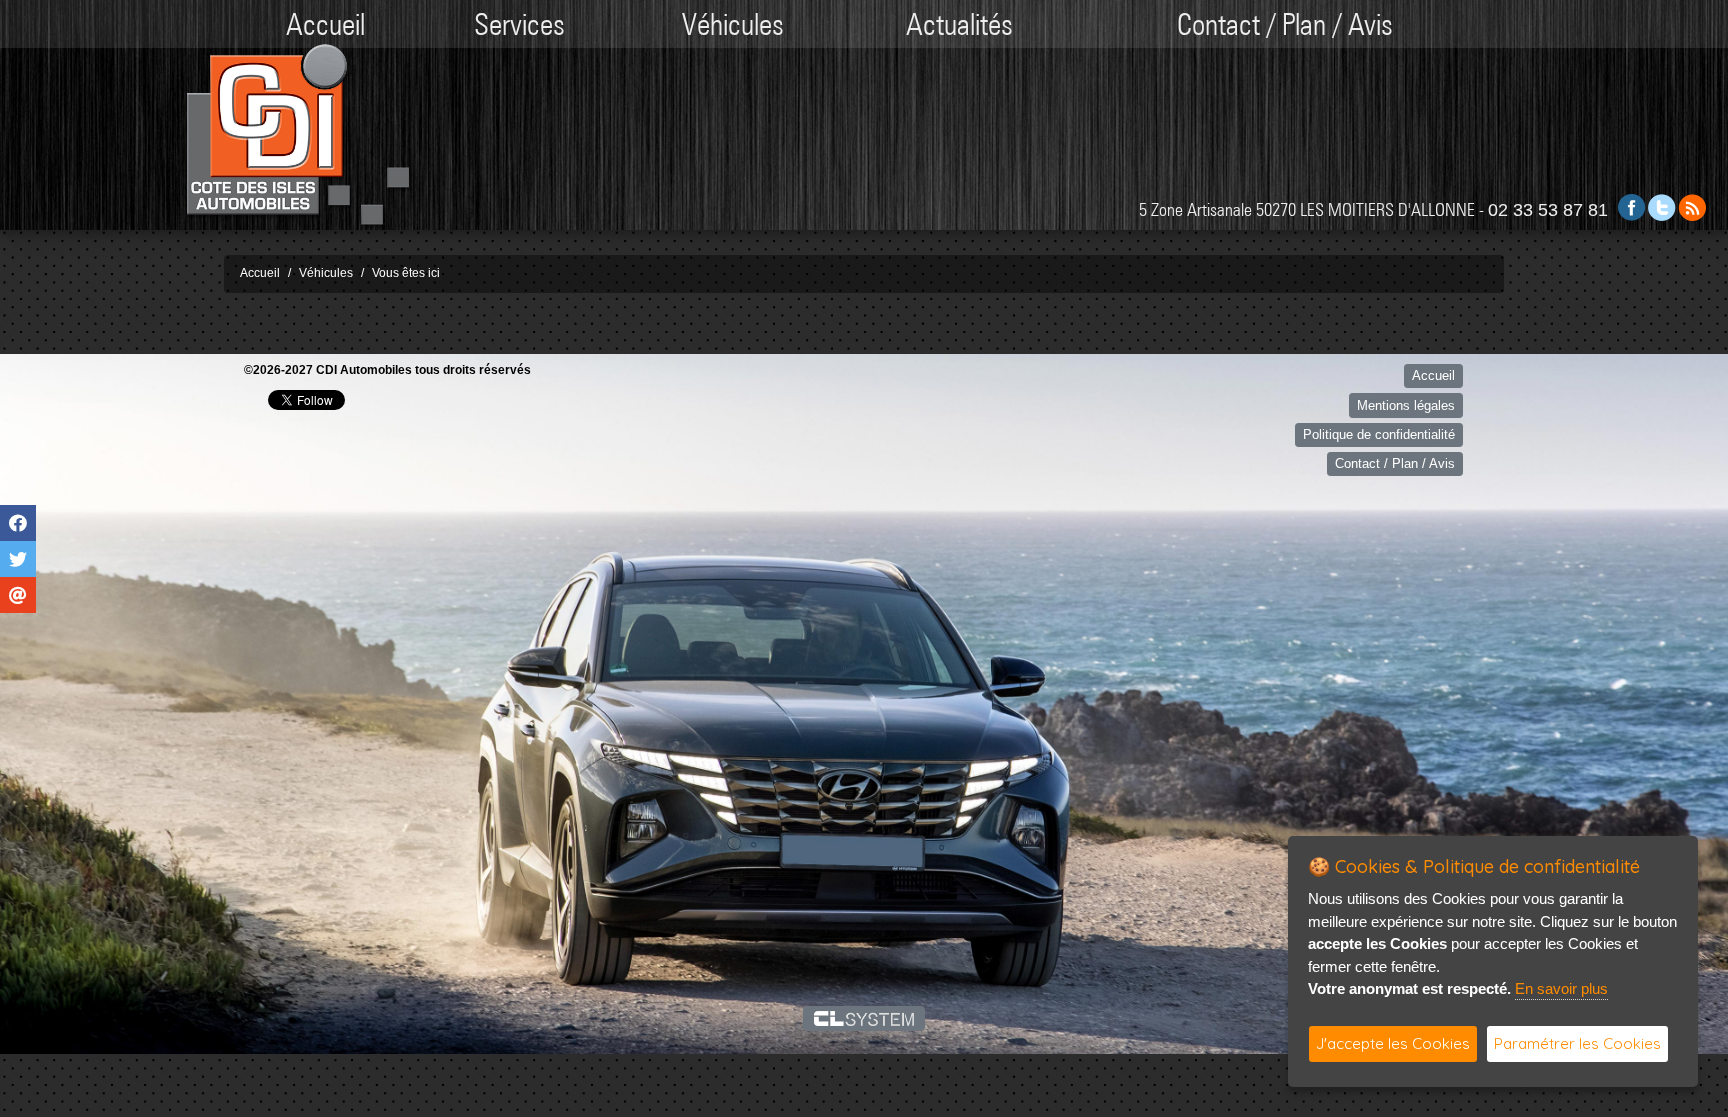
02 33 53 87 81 (1548, 210)
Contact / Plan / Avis (1285, 24)
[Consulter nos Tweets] (1662, 206)
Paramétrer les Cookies (1577, 1043)
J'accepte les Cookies (1393, 1043)
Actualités (959, 24)
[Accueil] (298, 135)
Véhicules (733, 24)
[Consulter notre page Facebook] (1632, 206)
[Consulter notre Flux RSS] (1692, 206)
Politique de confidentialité (1379, 434)
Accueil (325, 24)
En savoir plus (1561, 988)
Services (519, 24)
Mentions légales (1406, 405)
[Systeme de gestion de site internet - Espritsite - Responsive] (864, 1018)
